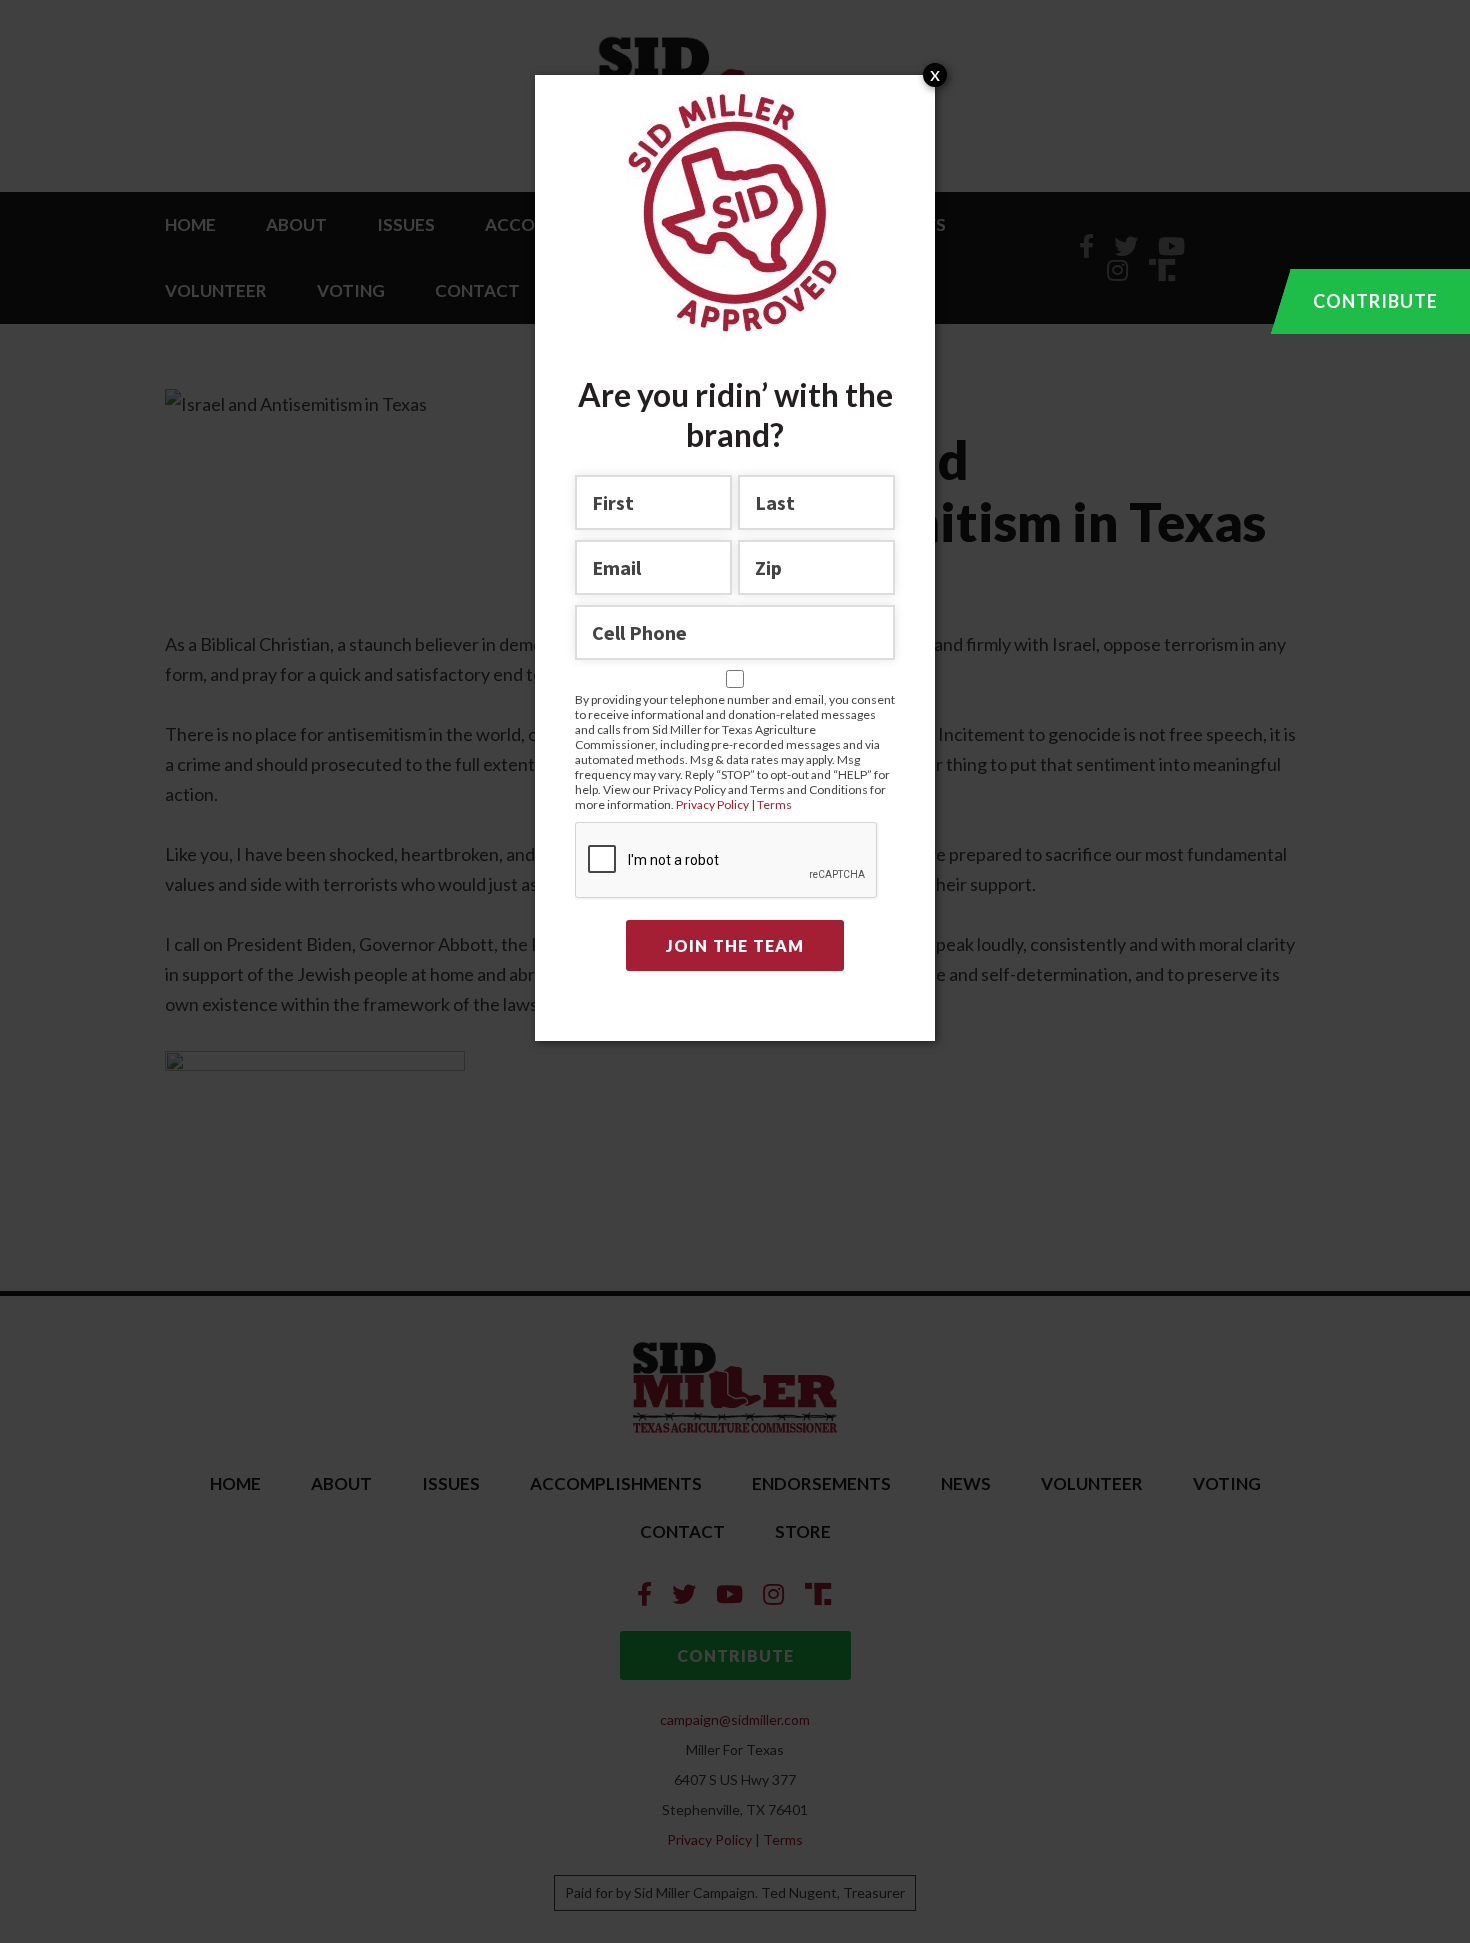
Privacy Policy (713, 804)
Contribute (1375, 301)
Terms (774, 804)
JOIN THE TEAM (735, 945)
